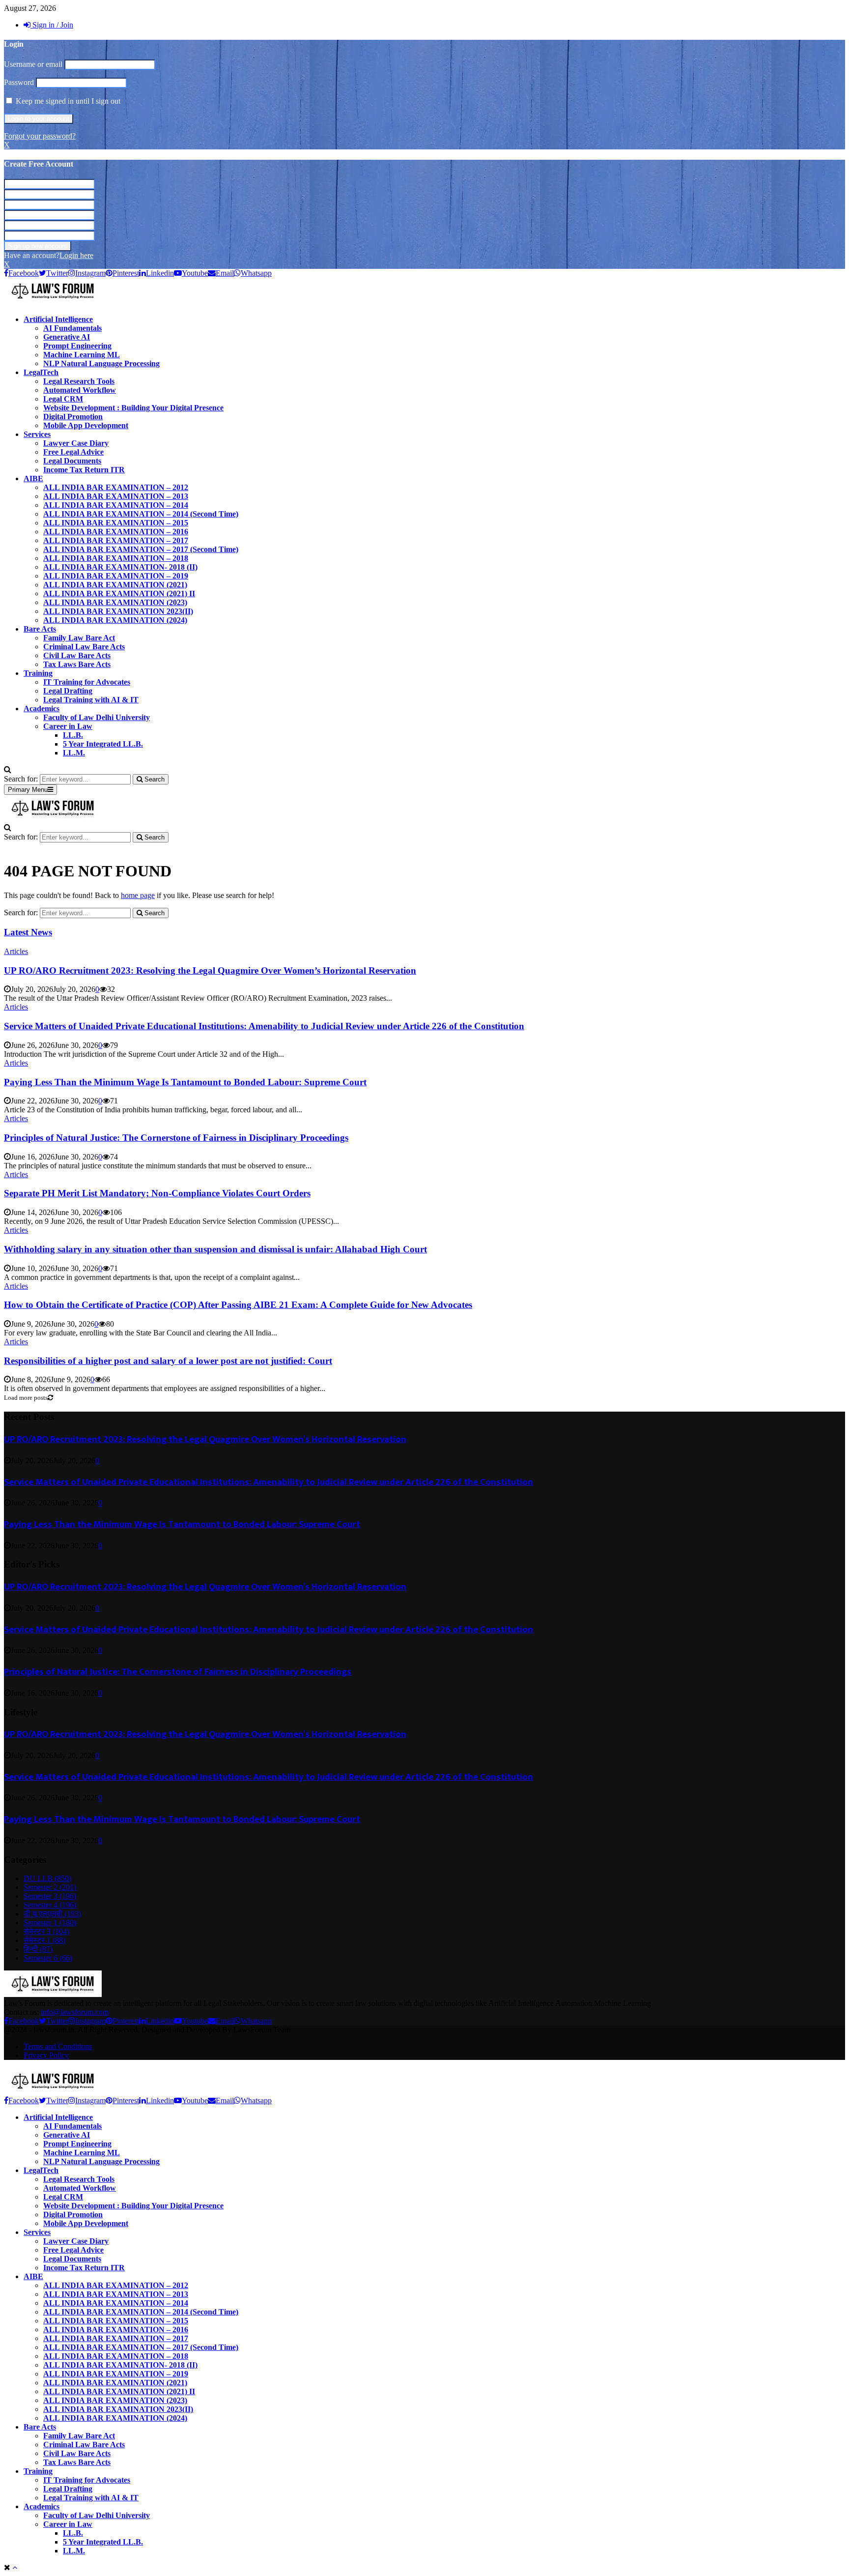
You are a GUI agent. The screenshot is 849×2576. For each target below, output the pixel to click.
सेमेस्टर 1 (44, 1940)
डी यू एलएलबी (52, 1914)
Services (37, 434)
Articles (16, 951)
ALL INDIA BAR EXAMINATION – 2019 (116, 576)
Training (38, 673)
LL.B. (73, 735)
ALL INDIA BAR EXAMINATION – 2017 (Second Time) (141, 549)
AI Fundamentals (72, 328)
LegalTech (41, 372)
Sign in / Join (52, 25)
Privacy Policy (46, 2055)
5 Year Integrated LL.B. (103, 744)
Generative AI (67, 337)
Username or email (33, 64)
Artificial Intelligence (58, 319)
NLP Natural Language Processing (101, 363)
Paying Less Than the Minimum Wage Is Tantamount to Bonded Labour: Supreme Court (185, 1082)
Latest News (28, 932)
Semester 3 (50, 1896)
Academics (42, 709)
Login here (76, 255)
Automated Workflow (80, 390)
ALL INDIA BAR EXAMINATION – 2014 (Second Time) (141, 514)
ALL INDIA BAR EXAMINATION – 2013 (116, 496)
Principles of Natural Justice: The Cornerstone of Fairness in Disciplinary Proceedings (176, 1138)
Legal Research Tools (79, 381)
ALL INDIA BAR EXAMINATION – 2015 (116, 523)
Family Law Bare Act (79, 638)
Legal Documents (72, 461)
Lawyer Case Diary (76, 443)
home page (138, 895)
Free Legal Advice (73, 452)
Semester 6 (48, 1958)
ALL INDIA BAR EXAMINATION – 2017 (116, 540)
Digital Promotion (73, 417)
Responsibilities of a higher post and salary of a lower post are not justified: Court (168, 1361)
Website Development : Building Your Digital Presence (133, 408)
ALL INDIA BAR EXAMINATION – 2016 (116, 532)
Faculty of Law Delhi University (97, 717)
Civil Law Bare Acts (77, 655)
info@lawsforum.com (75, 2012)
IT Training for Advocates (87, 682)
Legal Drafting (68, 691)
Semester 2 (50, 1887)
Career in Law (68, 726)
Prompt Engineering (77, 346)
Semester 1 (50, 1923)
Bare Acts (40, 629)
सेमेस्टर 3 (46, 1931)
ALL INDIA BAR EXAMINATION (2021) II (119, 593)
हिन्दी (38, 1949)
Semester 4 (50, 1905)
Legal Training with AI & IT (91, 700)
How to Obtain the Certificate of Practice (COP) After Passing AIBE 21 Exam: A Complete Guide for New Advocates (238, 1305)
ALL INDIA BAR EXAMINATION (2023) (115, 602)
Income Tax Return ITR (84, 470)
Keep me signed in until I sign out (67, 101)
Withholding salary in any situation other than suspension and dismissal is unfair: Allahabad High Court (215, 1249)
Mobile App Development (86, 425)
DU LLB (47, 1878)
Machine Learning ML (82, 355)
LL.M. (74, 753)
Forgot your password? (40, 136)
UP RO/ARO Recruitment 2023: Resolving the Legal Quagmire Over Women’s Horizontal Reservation (210, 970)
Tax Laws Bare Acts (77, 664)
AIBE (33, 478)
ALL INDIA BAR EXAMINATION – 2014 (116, 505)
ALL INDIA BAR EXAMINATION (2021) (115, 585)
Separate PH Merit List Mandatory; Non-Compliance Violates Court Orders (157, 1193)
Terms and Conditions (58, 2046)
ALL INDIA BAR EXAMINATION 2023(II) (118, 611)
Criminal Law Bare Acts (84, 647)
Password (19, 82)
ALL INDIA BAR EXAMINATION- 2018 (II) (120, 567)
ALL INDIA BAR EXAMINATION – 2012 (116, 487)
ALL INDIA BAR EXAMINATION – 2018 (116, 558)
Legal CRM (63, 399)
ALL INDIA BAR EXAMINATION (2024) (115, 620)
